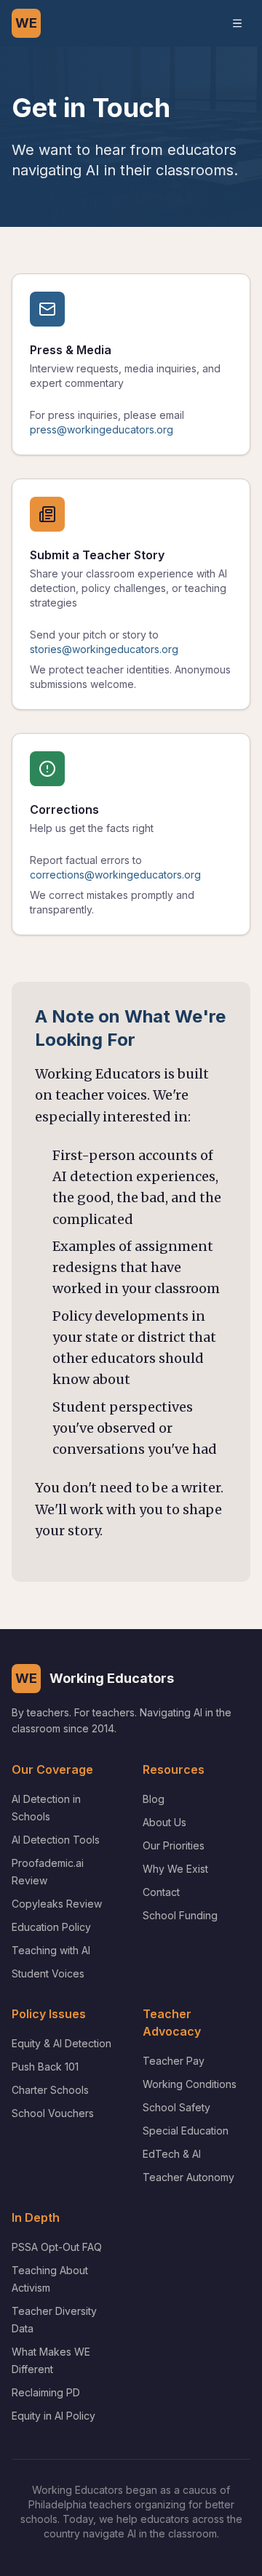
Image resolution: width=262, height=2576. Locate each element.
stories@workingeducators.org (104, 649)
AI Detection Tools (56, 1840)
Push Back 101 (45, 2067)
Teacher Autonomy (188, 2177)
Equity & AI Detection (61, 2043)
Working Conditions (190, 2084)
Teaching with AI (51, 1950)
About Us (164, 1822)
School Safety (176, 2107)
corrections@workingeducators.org (115, 875)
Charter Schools (50, 2090)
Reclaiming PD (46, 2392)
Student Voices (48, 1973)
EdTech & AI (172, 2154)
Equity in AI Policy (53, 2416)
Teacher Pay (174, 2061)
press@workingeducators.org (102, 429)
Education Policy (51, 1927)
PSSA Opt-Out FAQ (57, 2247)
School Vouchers (53, 2113)
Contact (161, 1892)
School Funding (180, 1915)
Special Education (186, 2131)
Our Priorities (174, 1845)
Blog (154, 1799)
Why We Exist (175, 1869)
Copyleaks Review (57, 1904)
